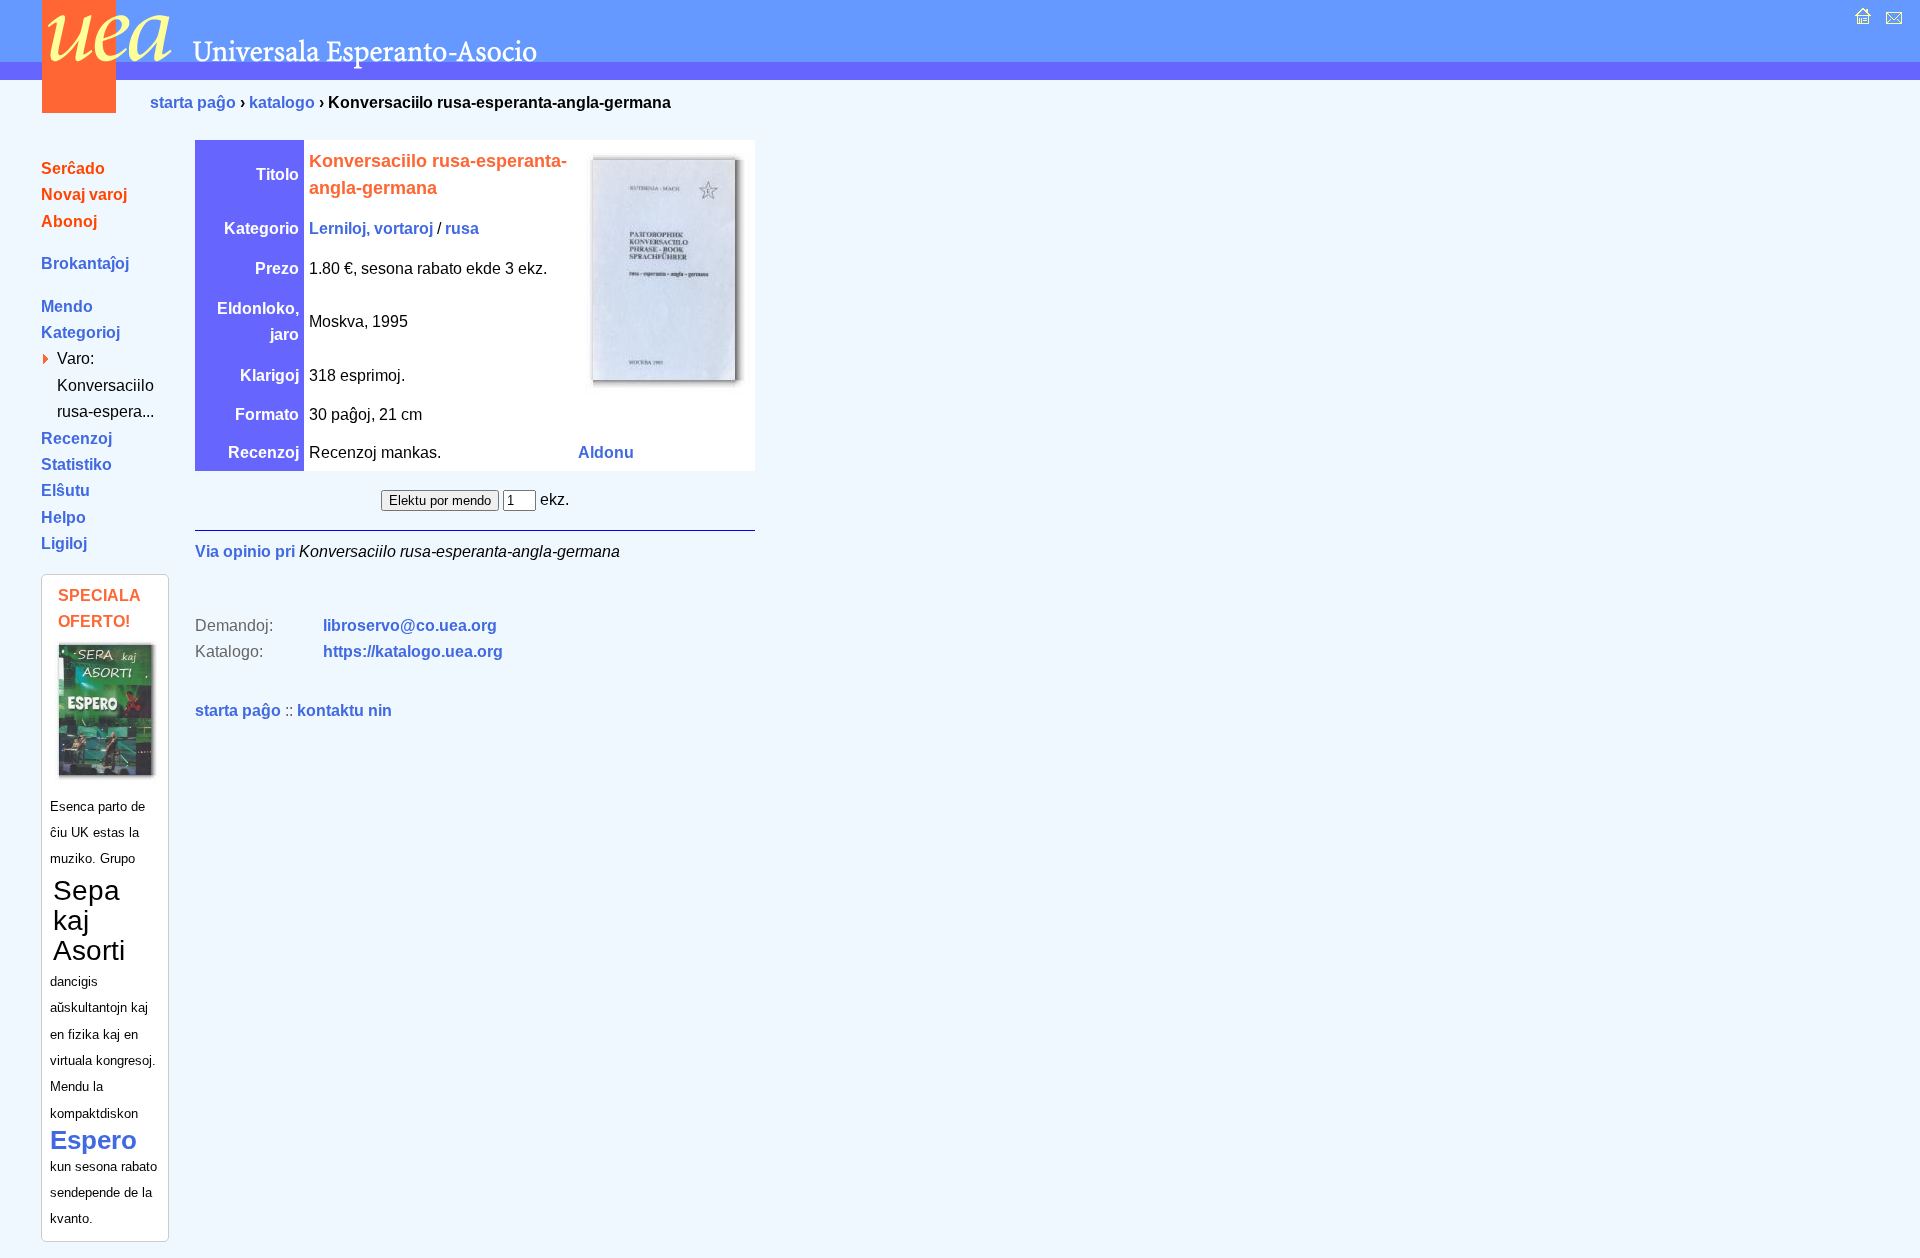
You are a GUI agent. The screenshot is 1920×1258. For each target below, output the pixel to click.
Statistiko (76, 464)
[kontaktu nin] (1891, 21)
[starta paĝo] (1860, 21)
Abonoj (69, 221)
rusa (462, 228)
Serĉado (73, 168)
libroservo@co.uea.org (410, 625)
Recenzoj (76, 438)
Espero (93, 1140)
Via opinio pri (245, 551)
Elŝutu (65, 490)
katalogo (282, 102)
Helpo (63, 517)
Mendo (67, 306)
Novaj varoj (84, 194)
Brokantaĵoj (85, 263)
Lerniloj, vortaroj (371, 228)
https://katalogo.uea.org (413, 651)
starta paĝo (193, 102)
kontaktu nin (344, 710)
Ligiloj (64, 543)
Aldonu (606, 452)
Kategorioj (80, 332)
